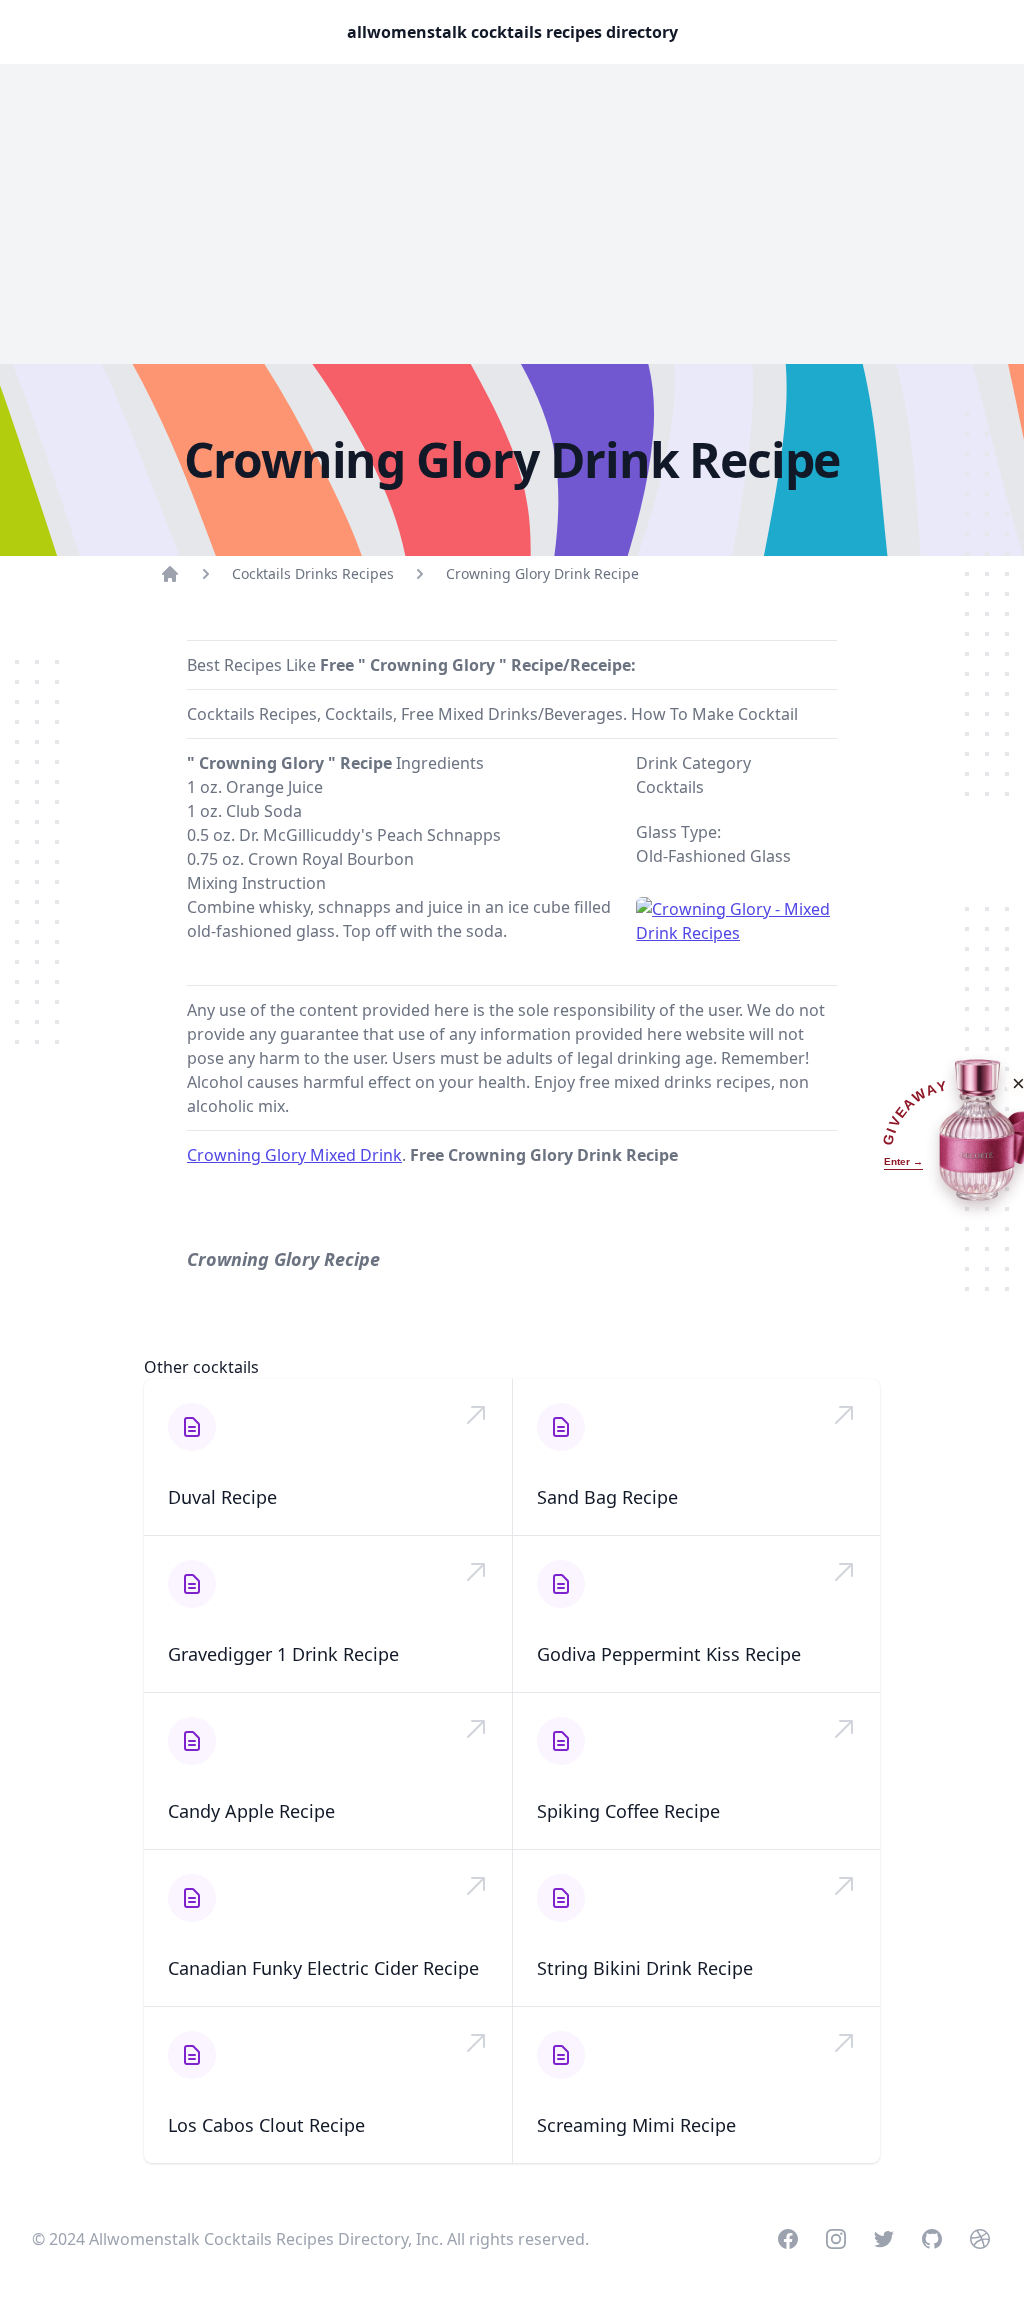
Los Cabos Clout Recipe (266, 2125)
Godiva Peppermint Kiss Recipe (669, 1654)
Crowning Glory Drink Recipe (542, 573)
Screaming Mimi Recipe (636, 2125)
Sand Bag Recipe (607, 1497)
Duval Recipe (222, 1497)
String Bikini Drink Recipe (645, 1968)
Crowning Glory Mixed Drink (294, 1155)
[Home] (170, 574)
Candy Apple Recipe (251, 1811)
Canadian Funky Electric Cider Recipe (323, 1968)
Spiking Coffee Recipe (628, 1811)
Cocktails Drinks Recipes (313, 573)
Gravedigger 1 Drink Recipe (283, 1654)
